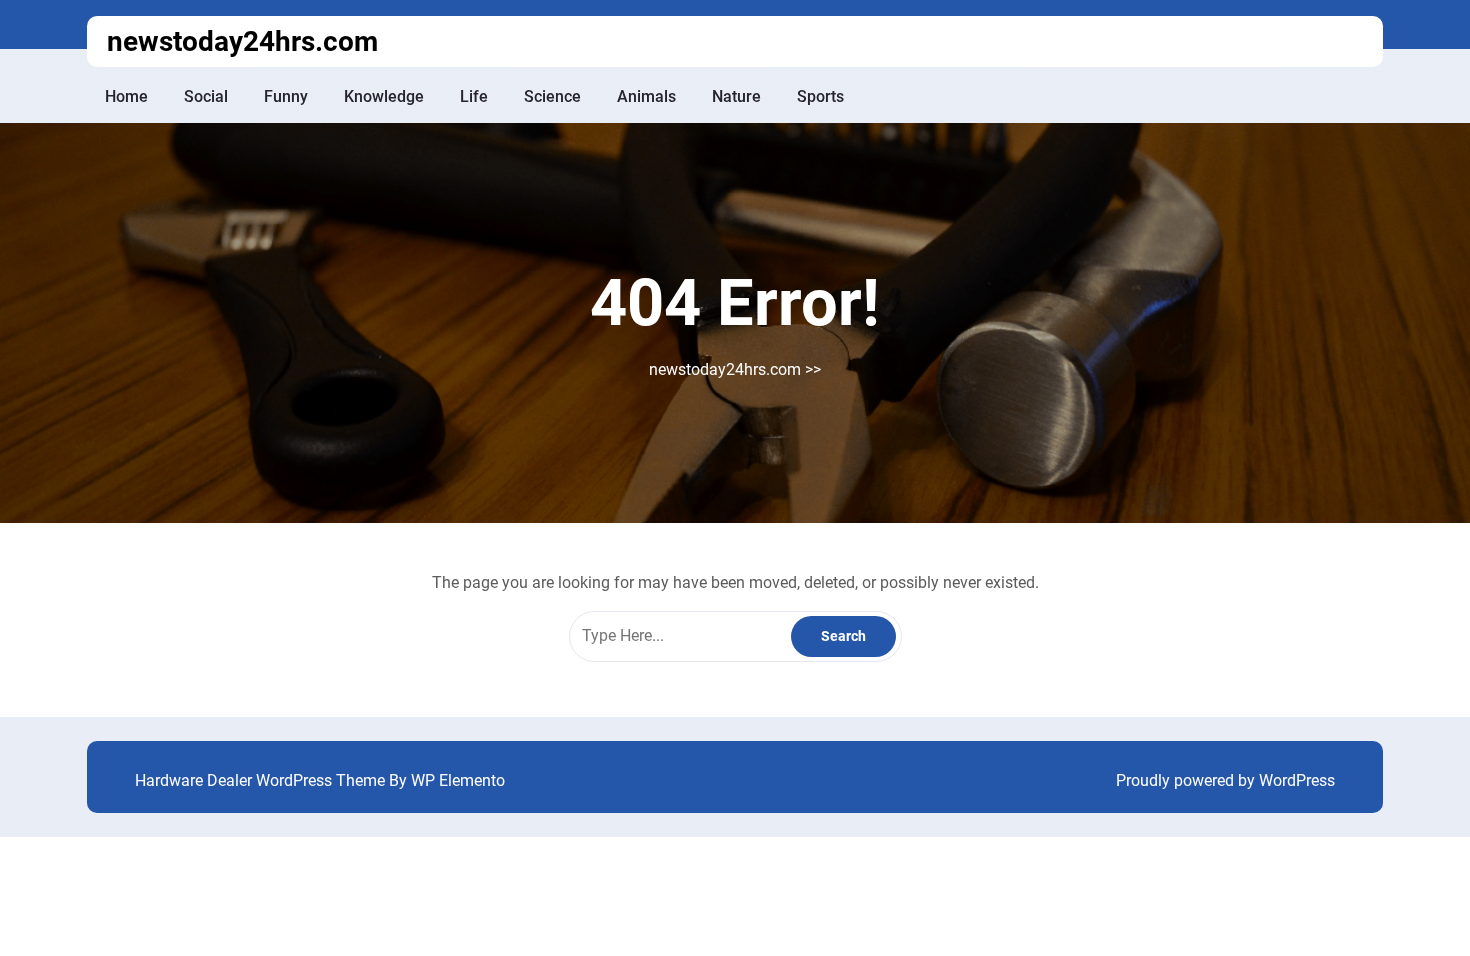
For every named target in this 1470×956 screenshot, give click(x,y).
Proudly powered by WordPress (1225, 780)
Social (206, 96)
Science (552, 96)
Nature (736, 96)
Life (474, 96)
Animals (646, 96)
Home (126, 96)
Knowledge (384, 96)
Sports (820, 96)
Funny (286, 96)
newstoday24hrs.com (242, 41)
